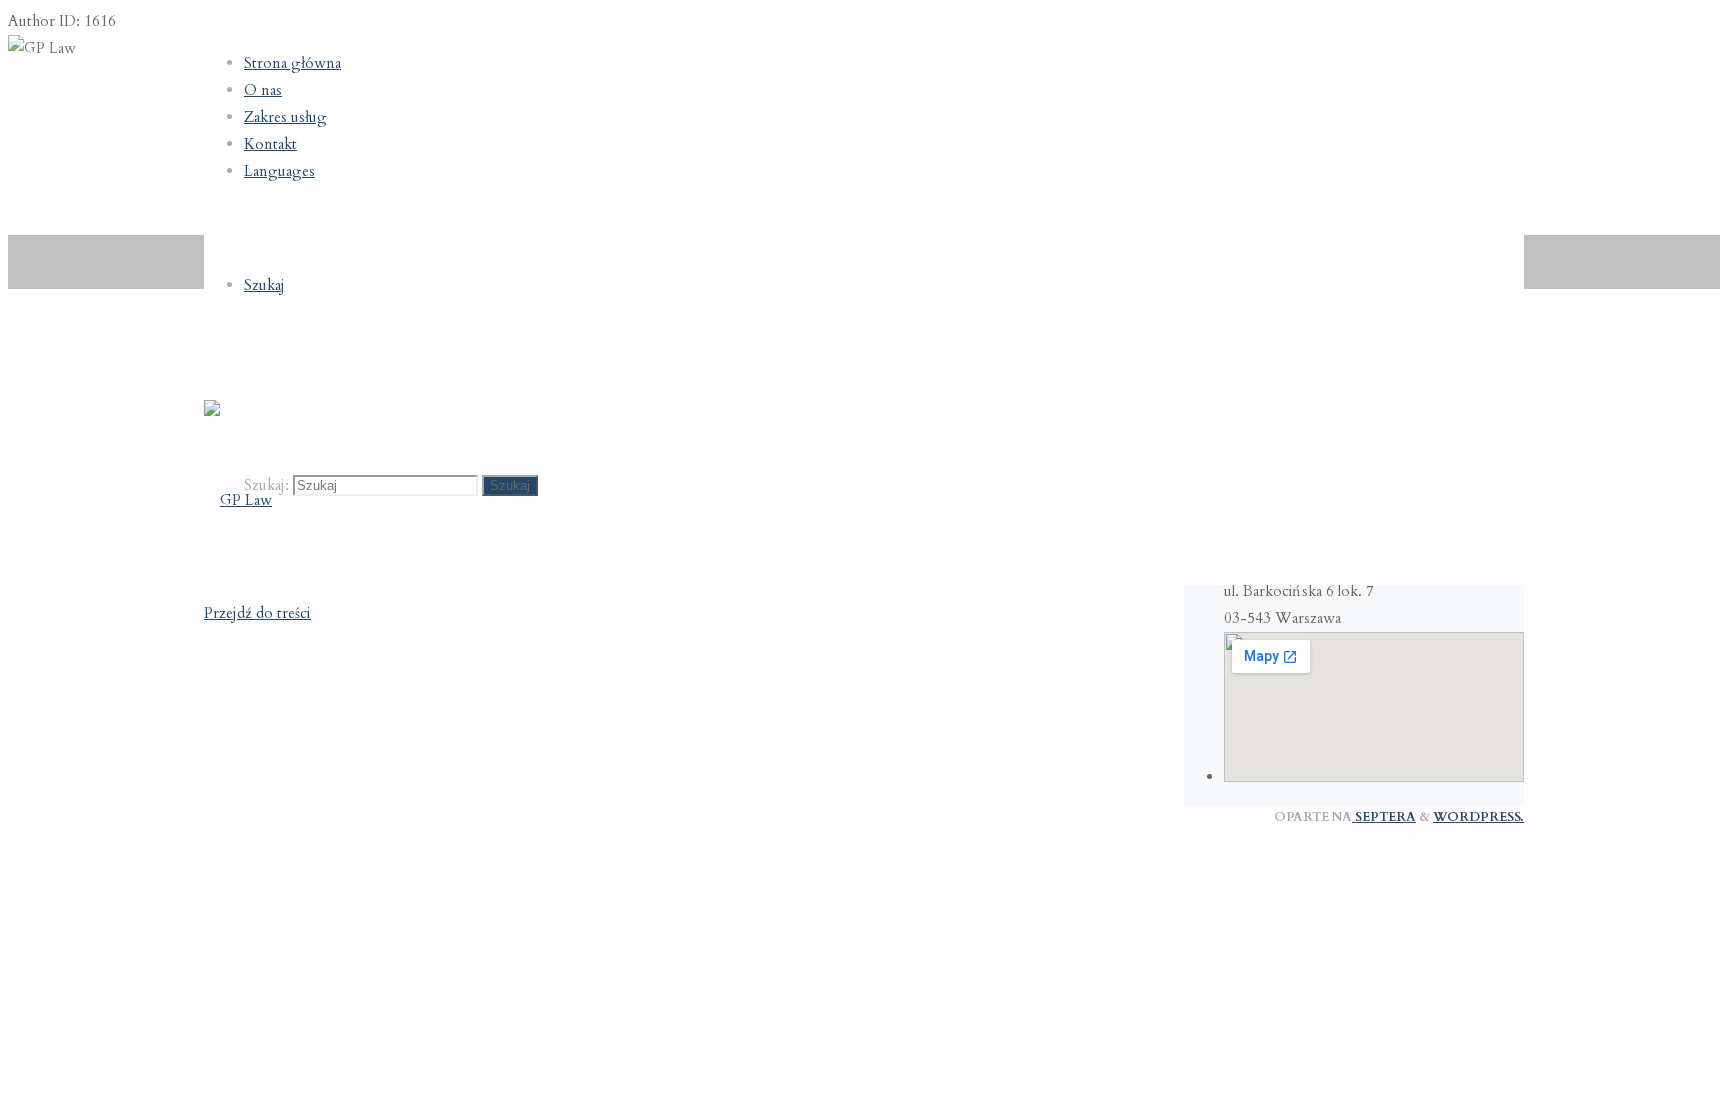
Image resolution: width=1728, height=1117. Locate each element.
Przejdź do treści (257, 613)
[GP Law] (238, 500)
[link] (264, 285)
